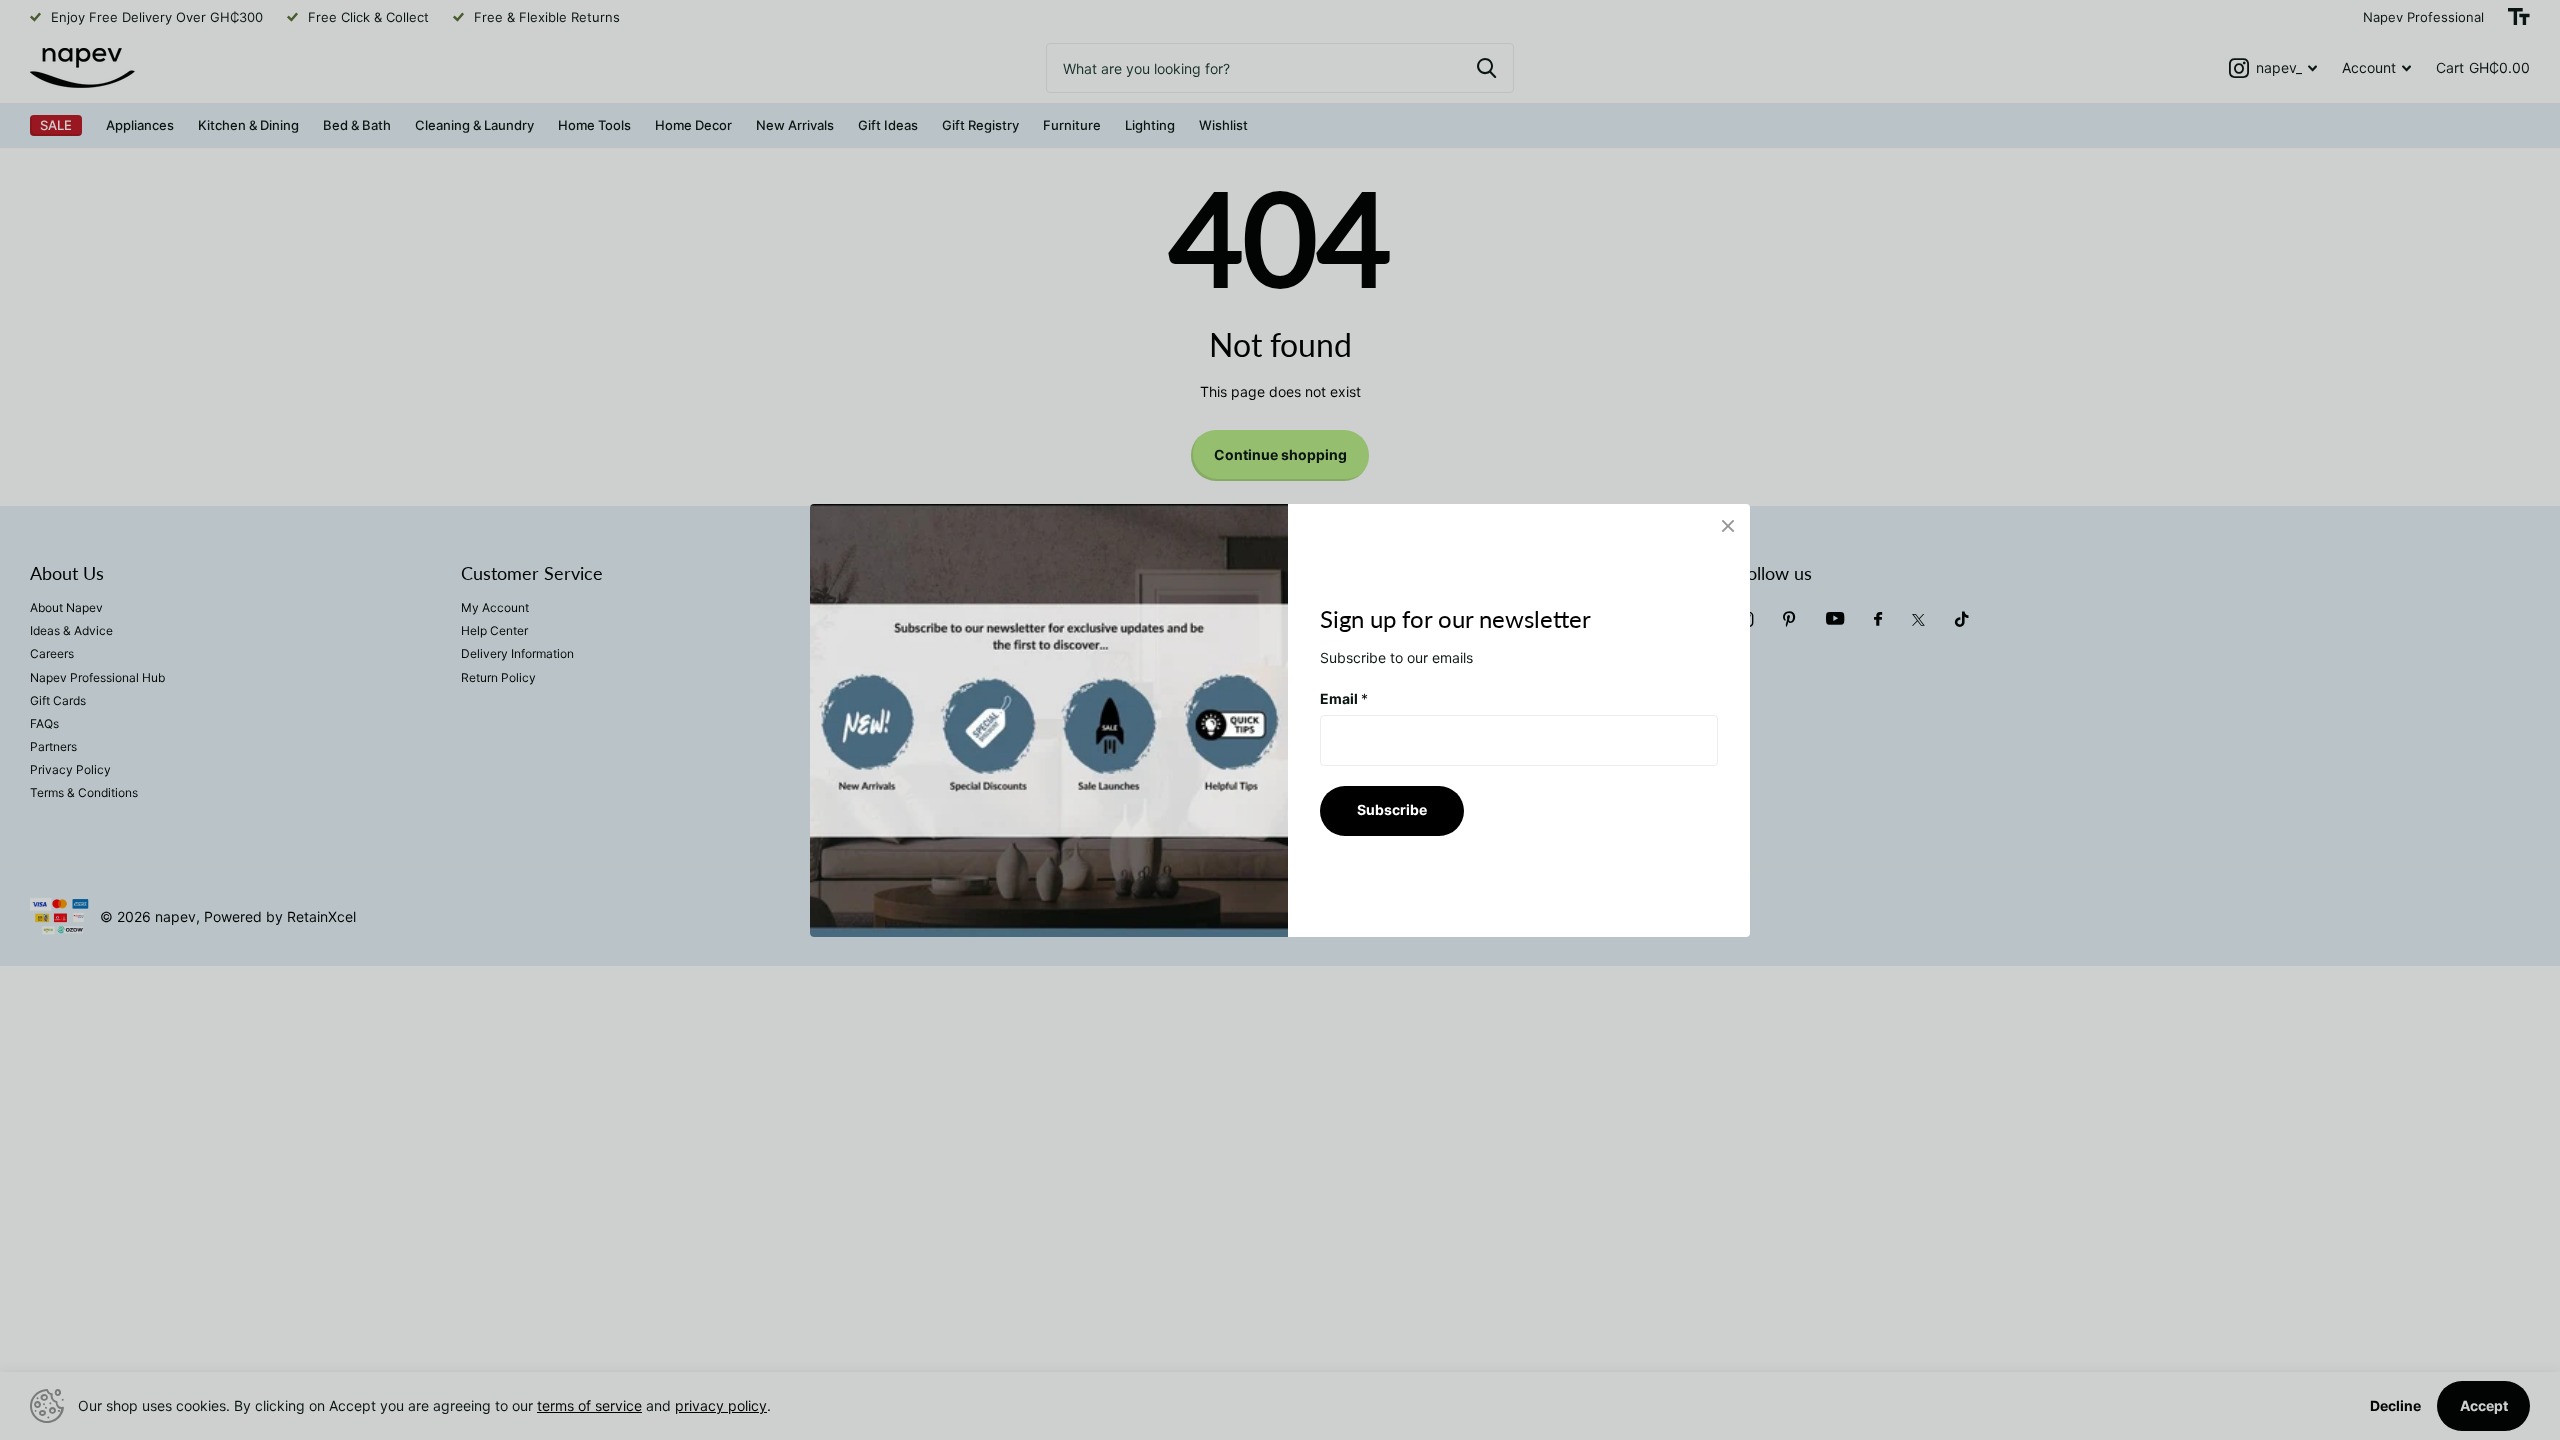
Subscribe (1392, 809)
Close (1728, 526)
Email (1344, 697)
